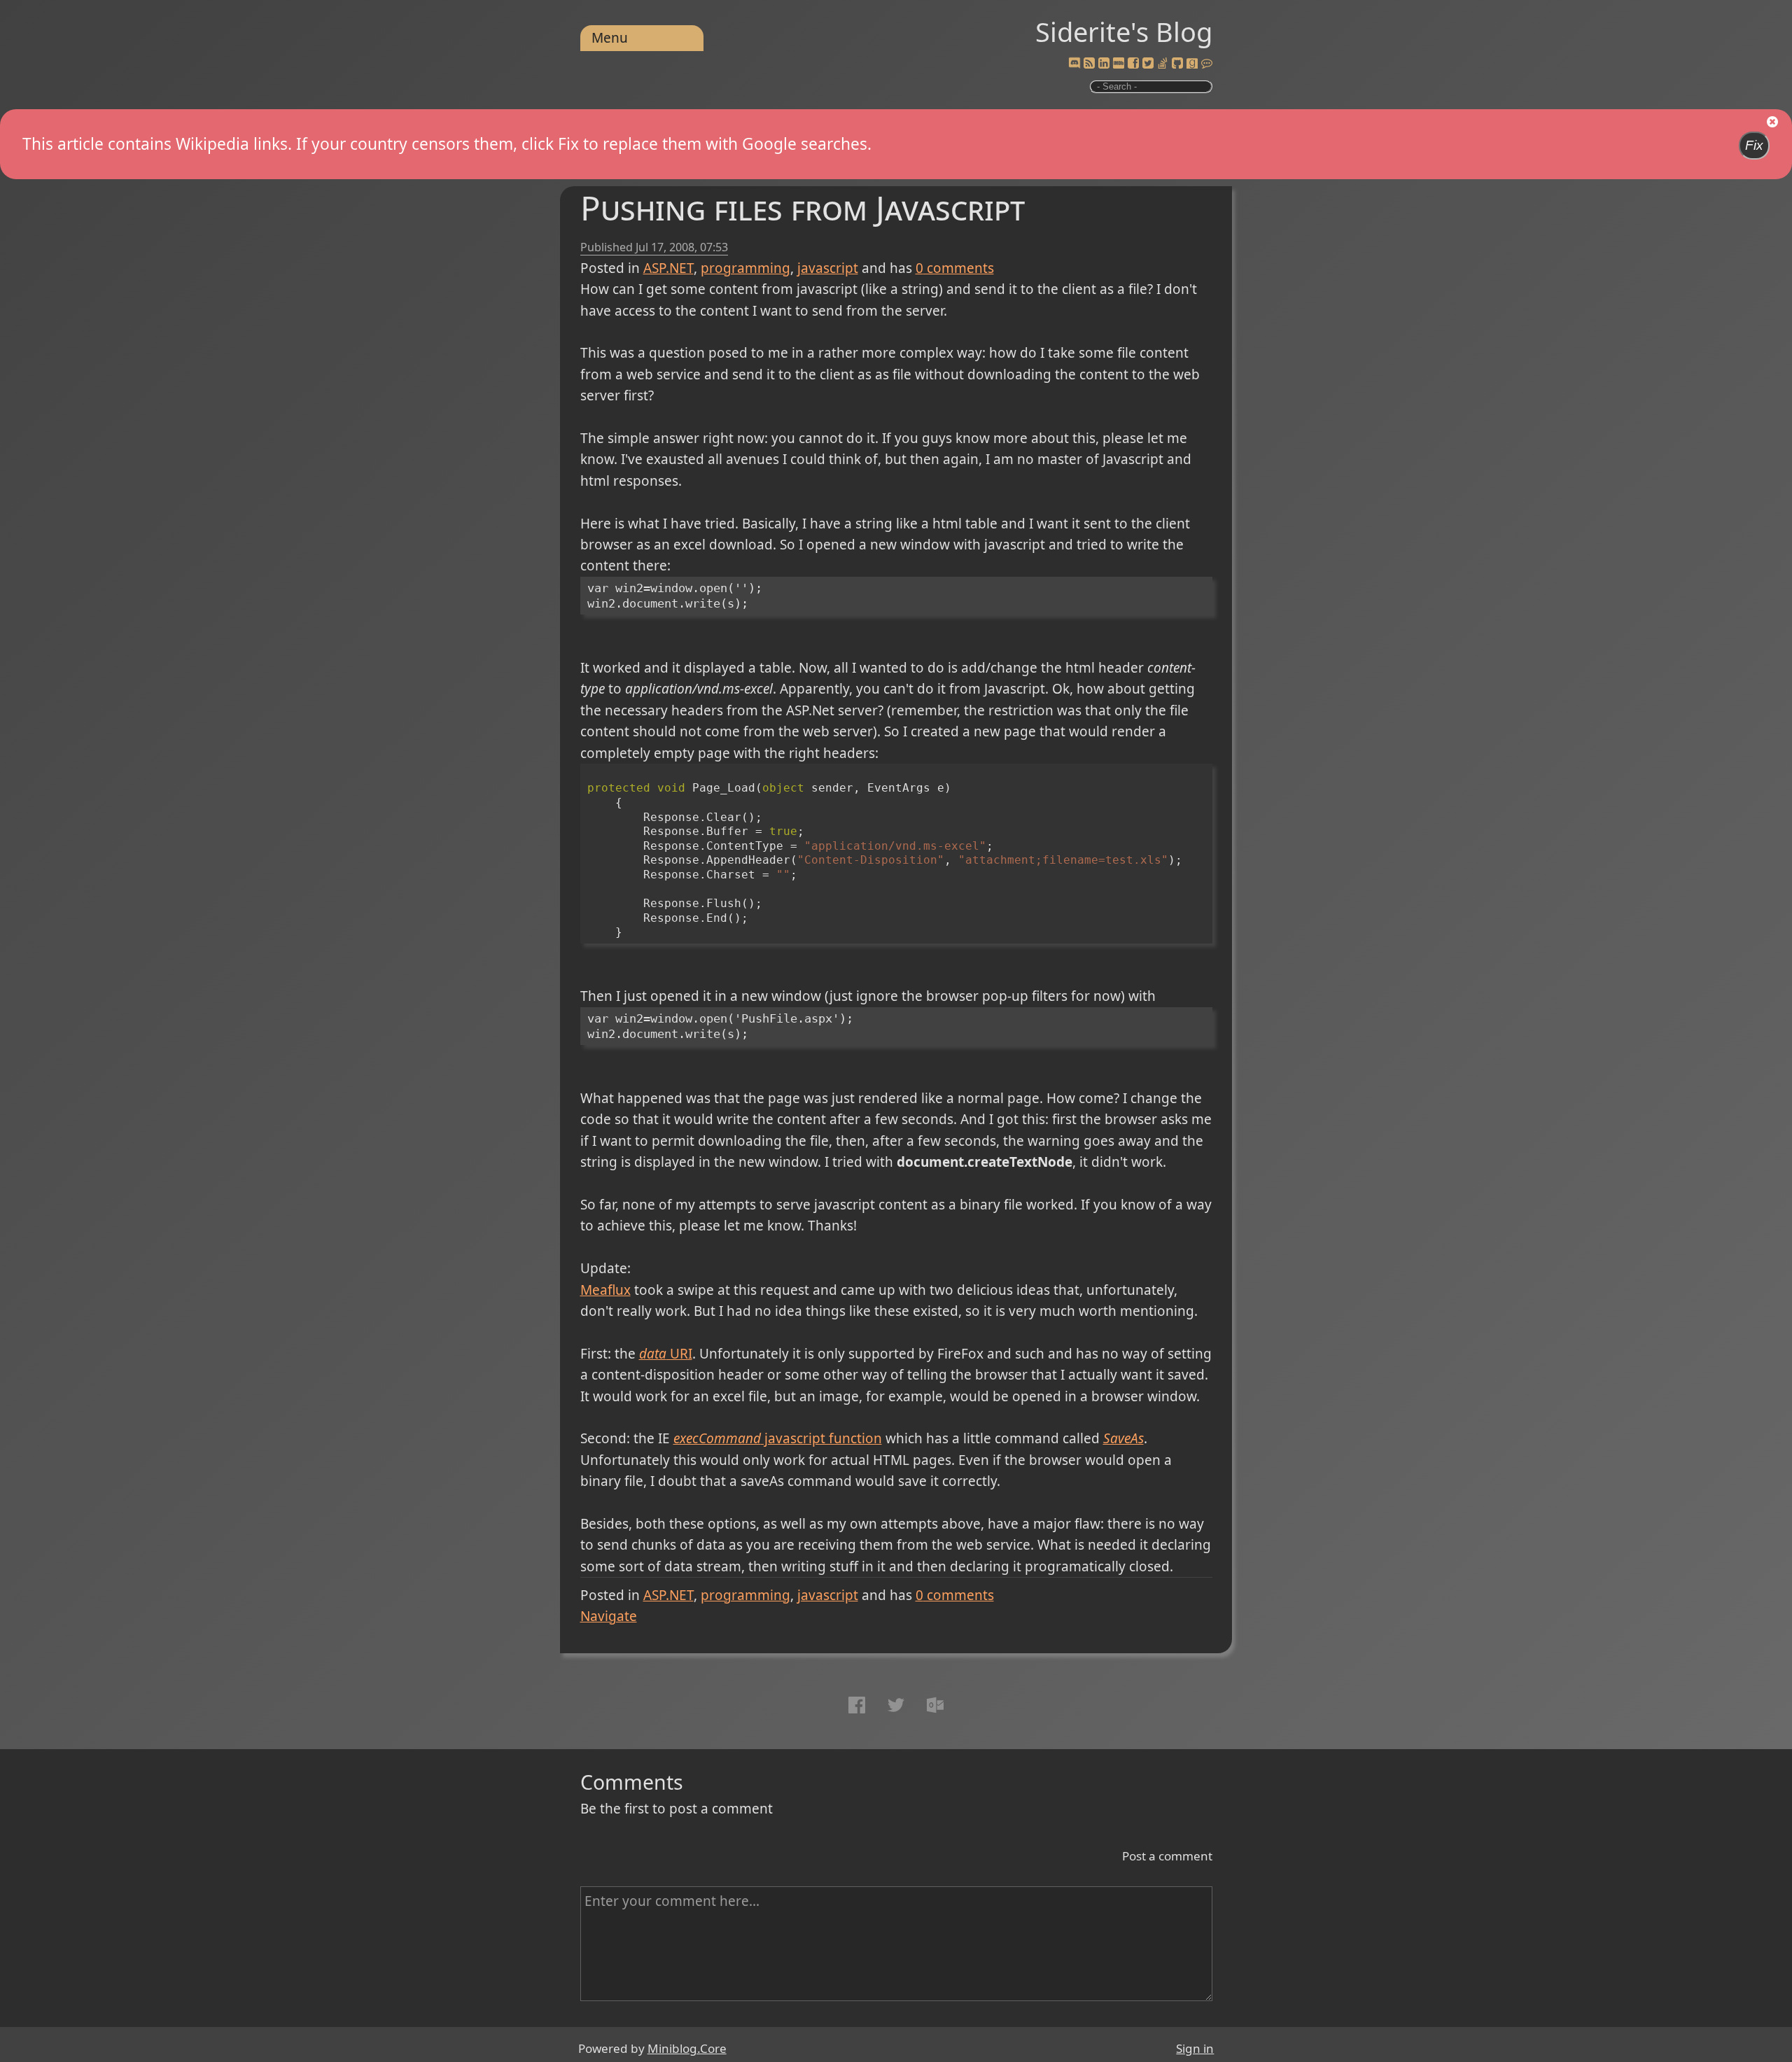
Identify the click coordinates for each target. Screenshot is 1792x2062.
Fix (1754, 145)
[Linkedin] (1104, 64)
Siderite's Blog (1124, 31)
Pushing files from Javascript (803, 208)
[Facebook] (1133, 64)
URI (666, 1354)
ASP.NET (668, 268)
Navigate (609, 1616)
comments (955, 268)
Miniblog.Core (687, 2048)
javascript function (778, 1438)
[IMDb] (1119, 64)
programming (745, 268)
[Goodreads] (1192, 64)
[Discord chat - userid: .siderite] (1074, 63)
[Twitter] (1148, 64)
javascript (828, 268)
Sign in (1195, 2048)
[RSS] (1089, 64)
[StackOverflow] (1163, 64)
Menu (610, 38)
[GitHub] (1177, 64)
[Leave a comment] (1207, 64)
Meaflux (605, 1290)
